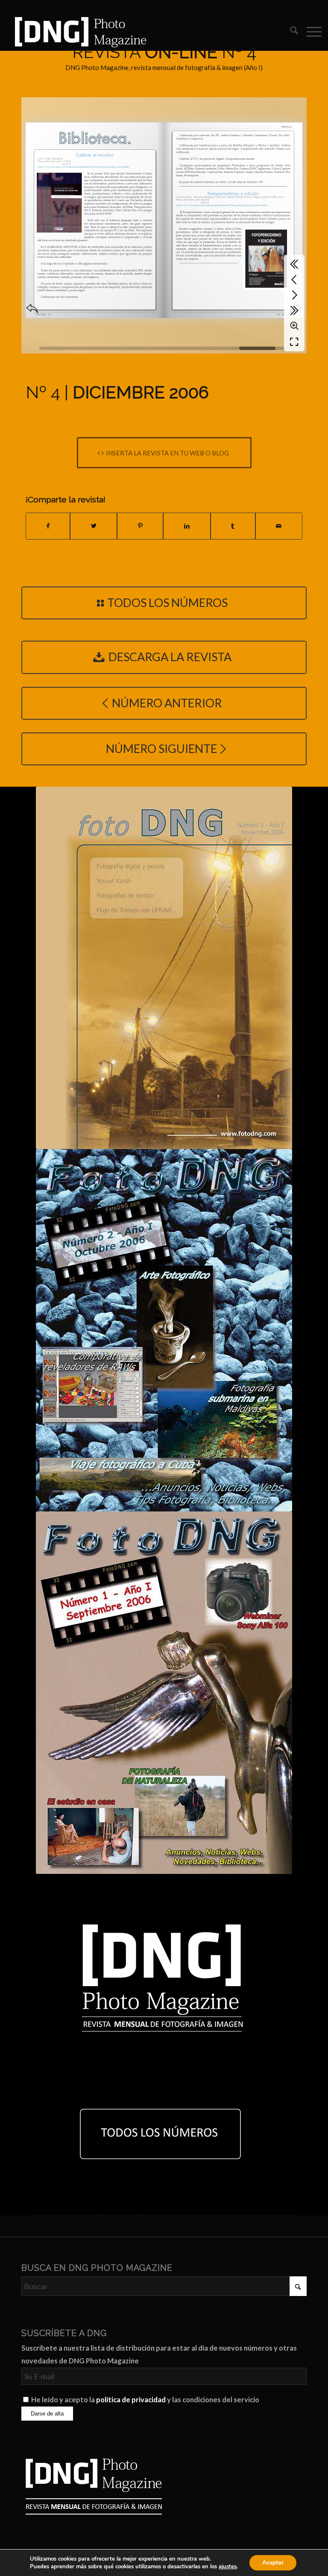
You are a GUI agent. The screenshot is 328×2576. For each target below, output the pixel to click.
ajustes (228, 2567)
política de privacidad (131, 2400)
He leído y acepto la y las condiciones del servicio (145, 2400)
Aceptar (273, 2563)
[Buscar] (290, 32)
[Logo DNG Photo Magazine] (79, 32)
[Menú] (310, 32)
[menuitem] (290, 32)
